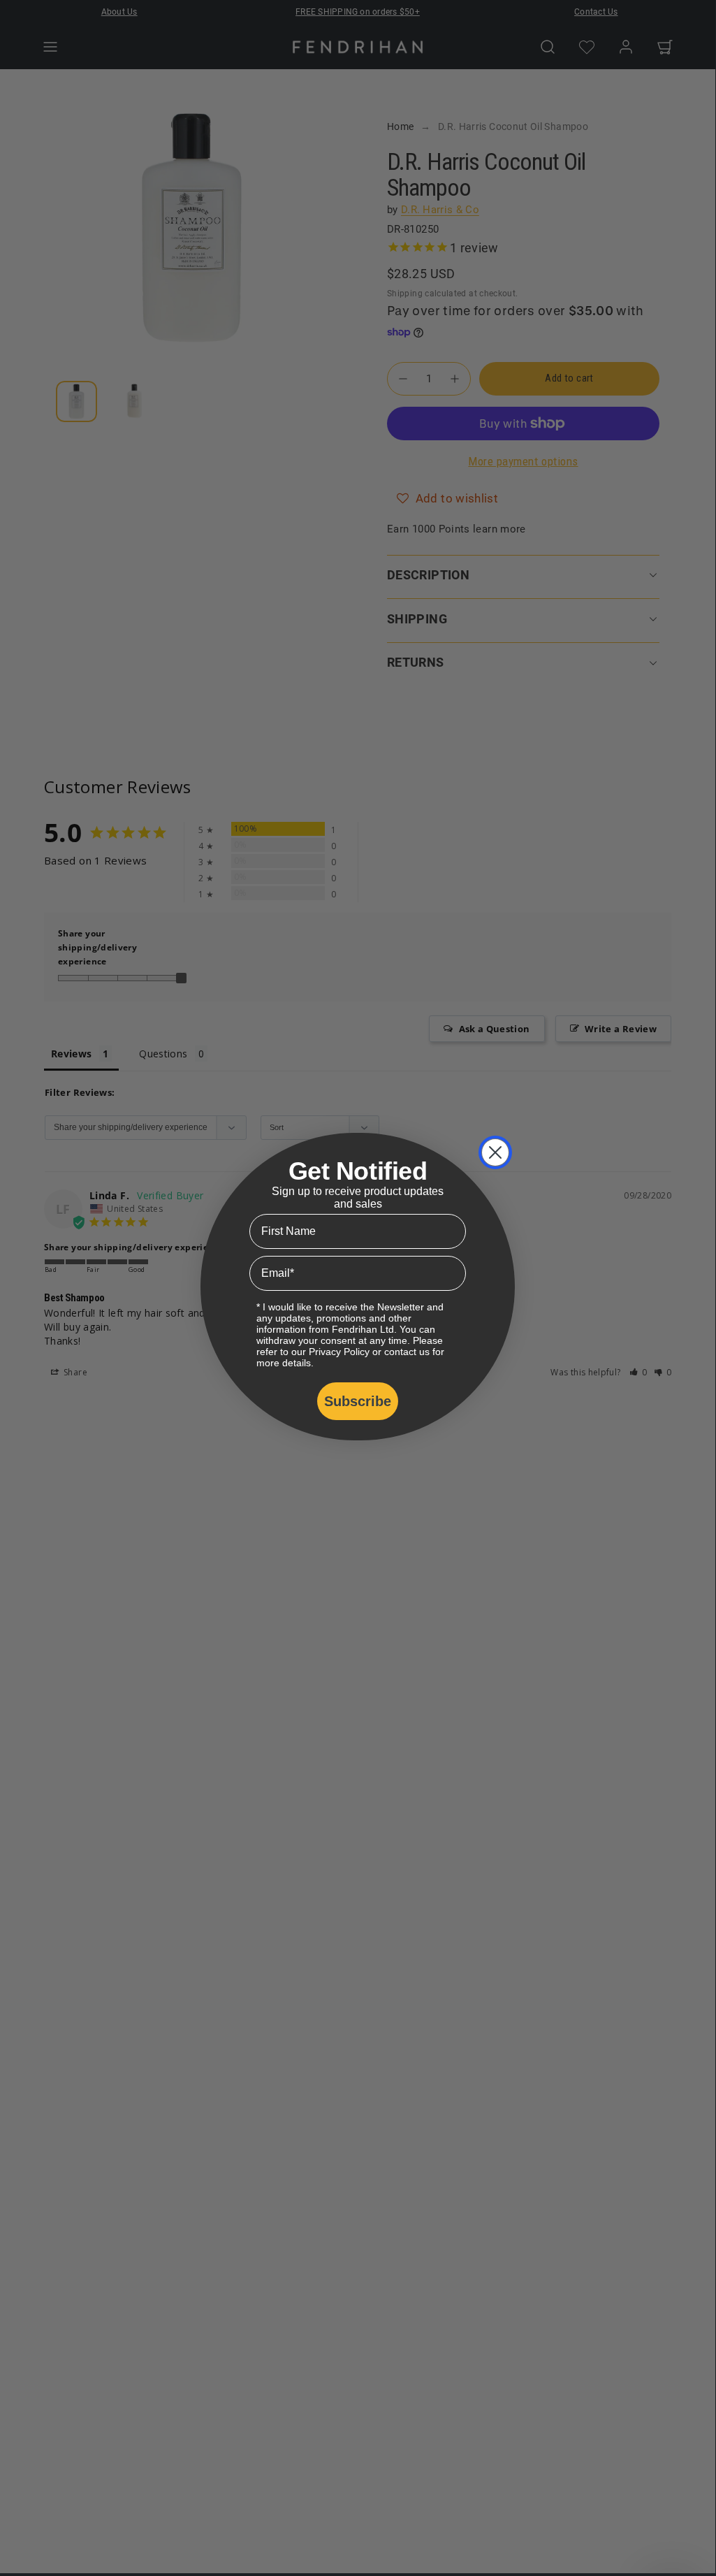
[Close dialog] (495, 1152)
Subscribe (358, 1401)
